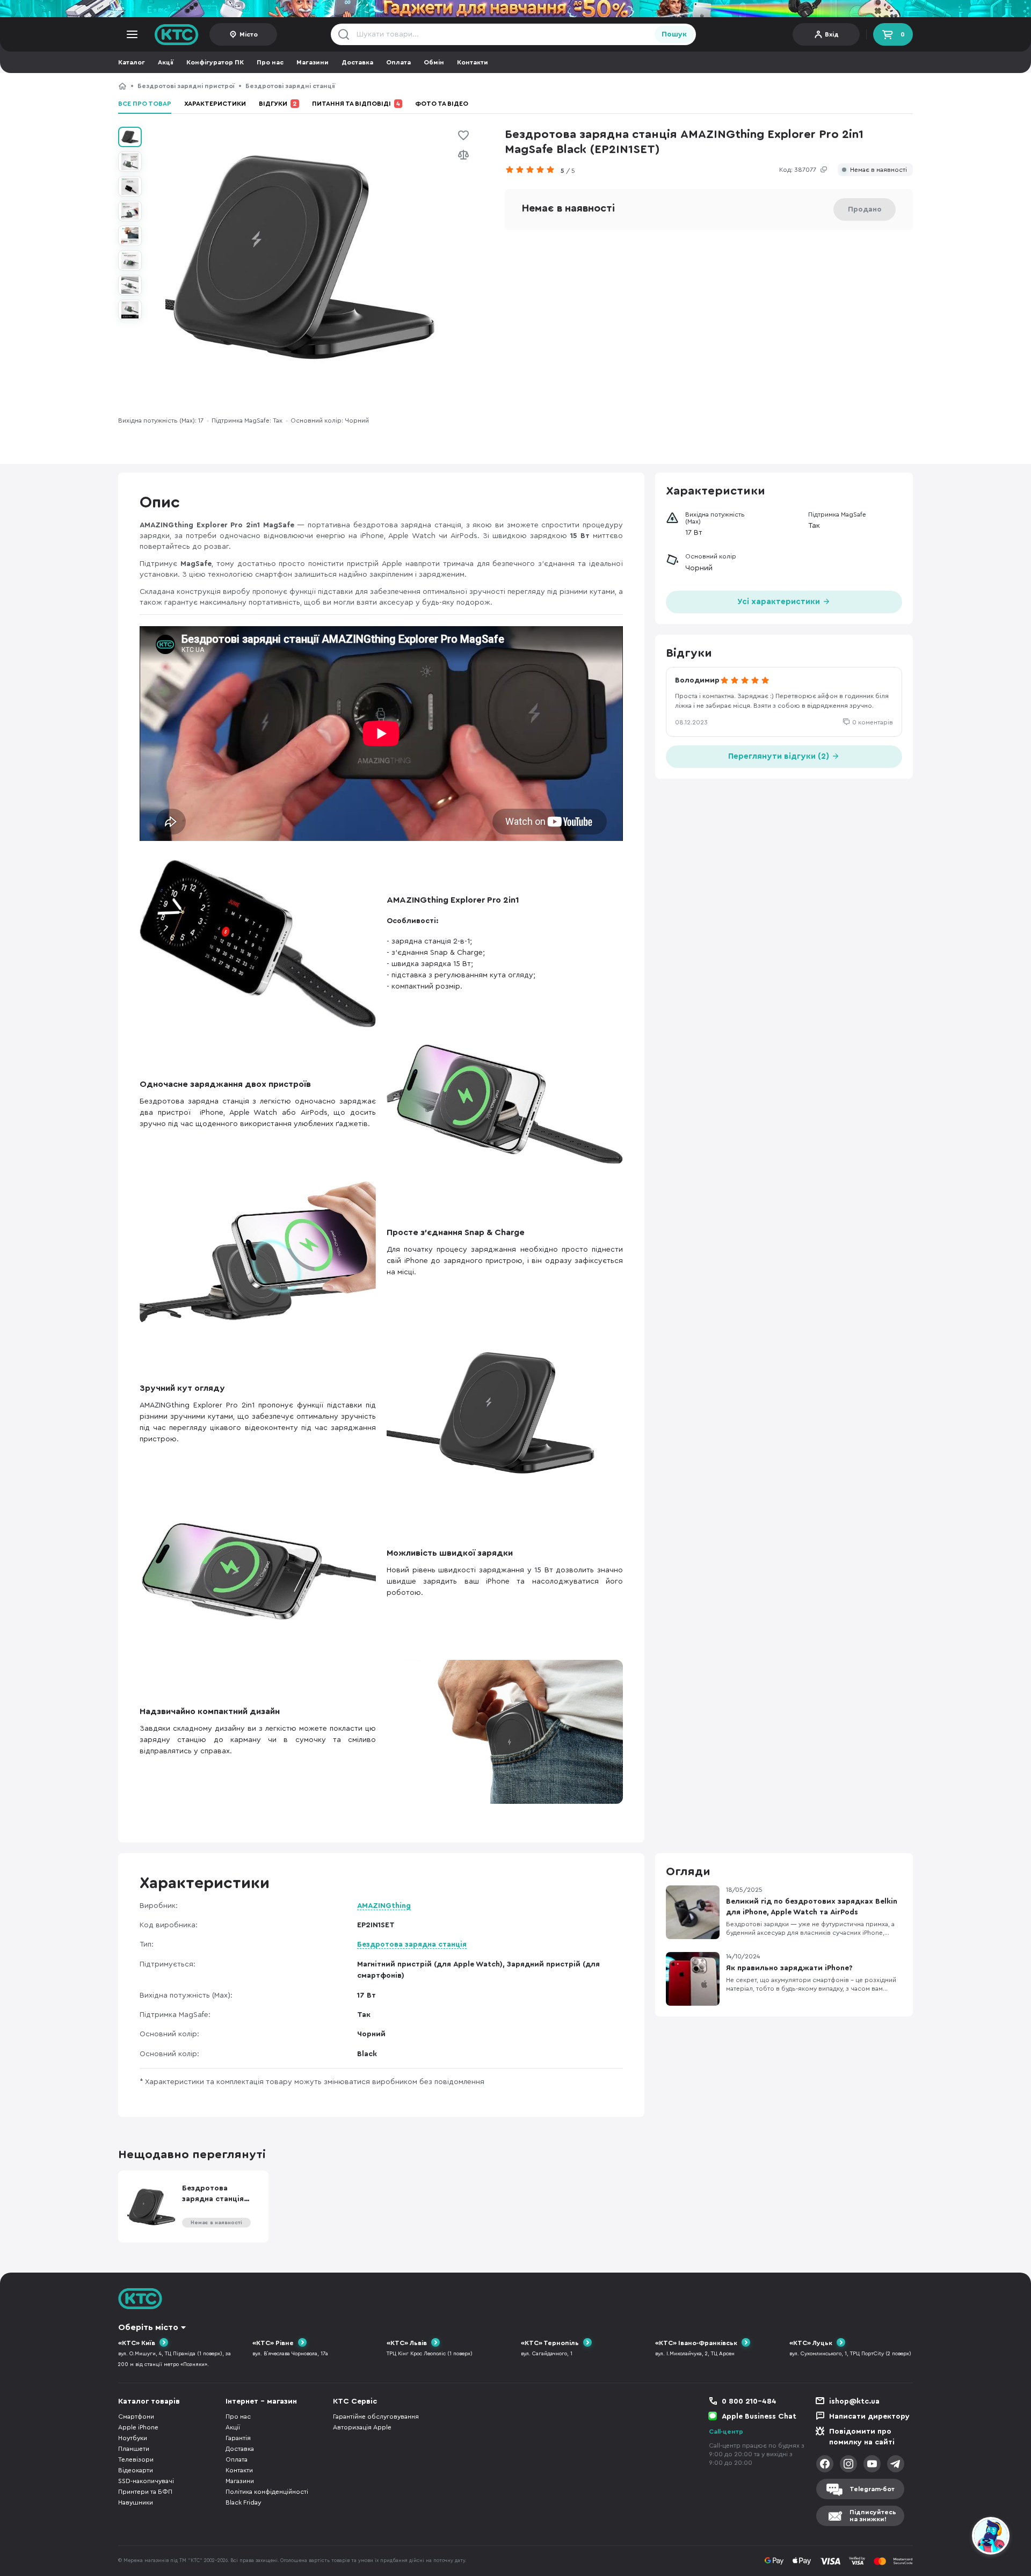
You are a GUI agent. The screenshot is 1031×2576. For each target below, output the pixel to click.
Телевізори (136, 2459)
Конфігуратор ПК (215, 62)
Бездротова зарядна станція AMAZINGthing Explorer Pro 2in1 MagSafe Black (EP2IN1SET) (490, 86)
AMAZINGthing (384, 1906)
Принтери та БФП (145, 2492)
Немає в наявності (878, 170)
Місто (249, 34)
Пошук (674, 34)
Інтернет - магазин (261, 2401)
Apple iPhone (138, 2427)
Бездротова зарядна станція (412, 1944)
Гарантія (238, 2438)
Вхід (832, 34)
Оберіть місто (148, 2327)
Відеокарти (136, 2470)
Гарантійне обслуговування (376, 2417)
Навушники (136, 2502)
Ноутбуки (133, 2438)
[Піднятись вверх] (952, 2537)
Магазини (313, 62)
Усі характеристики (780, 602)
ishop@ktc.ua (854, 2401)
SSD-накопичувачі (146, 2481)
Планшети (134, 2449)
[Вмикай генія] (515, 9)
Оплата (398, 62)
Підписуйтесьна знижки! (873, 2516)
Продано (865, 209)
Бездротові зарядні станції (290, 86)
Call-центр (726, 2432)
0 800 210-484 (749, 2401)
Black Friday (243, 2502)
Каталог (132, 62)
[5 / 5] (533, 170)
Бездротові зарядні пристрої (186, 86)
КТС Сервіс (355, 2401)
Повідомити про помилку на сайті (862, 2437)
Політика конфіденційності (267, 2492)
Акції (166, 62)
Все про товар (145, 104)
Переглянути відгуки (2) (780, 756)
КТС (122, 86)
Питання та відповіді (356, 104)
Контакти (473, 62)
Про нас (270, 62)
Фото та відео (442, 104)
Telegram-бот (872, 2489)
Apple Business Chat (759, 2417)
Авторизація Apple (362, 2427)
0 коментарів (873, 722)
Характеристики (215, 104)
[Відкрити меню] (132, 34)
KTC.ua (177, 34)
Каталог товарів (149, 2401)
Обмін (434, 62)
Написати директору (869, 2417)
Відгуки (278, 104)
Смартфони (136, 2417)
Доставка (357, 62)
